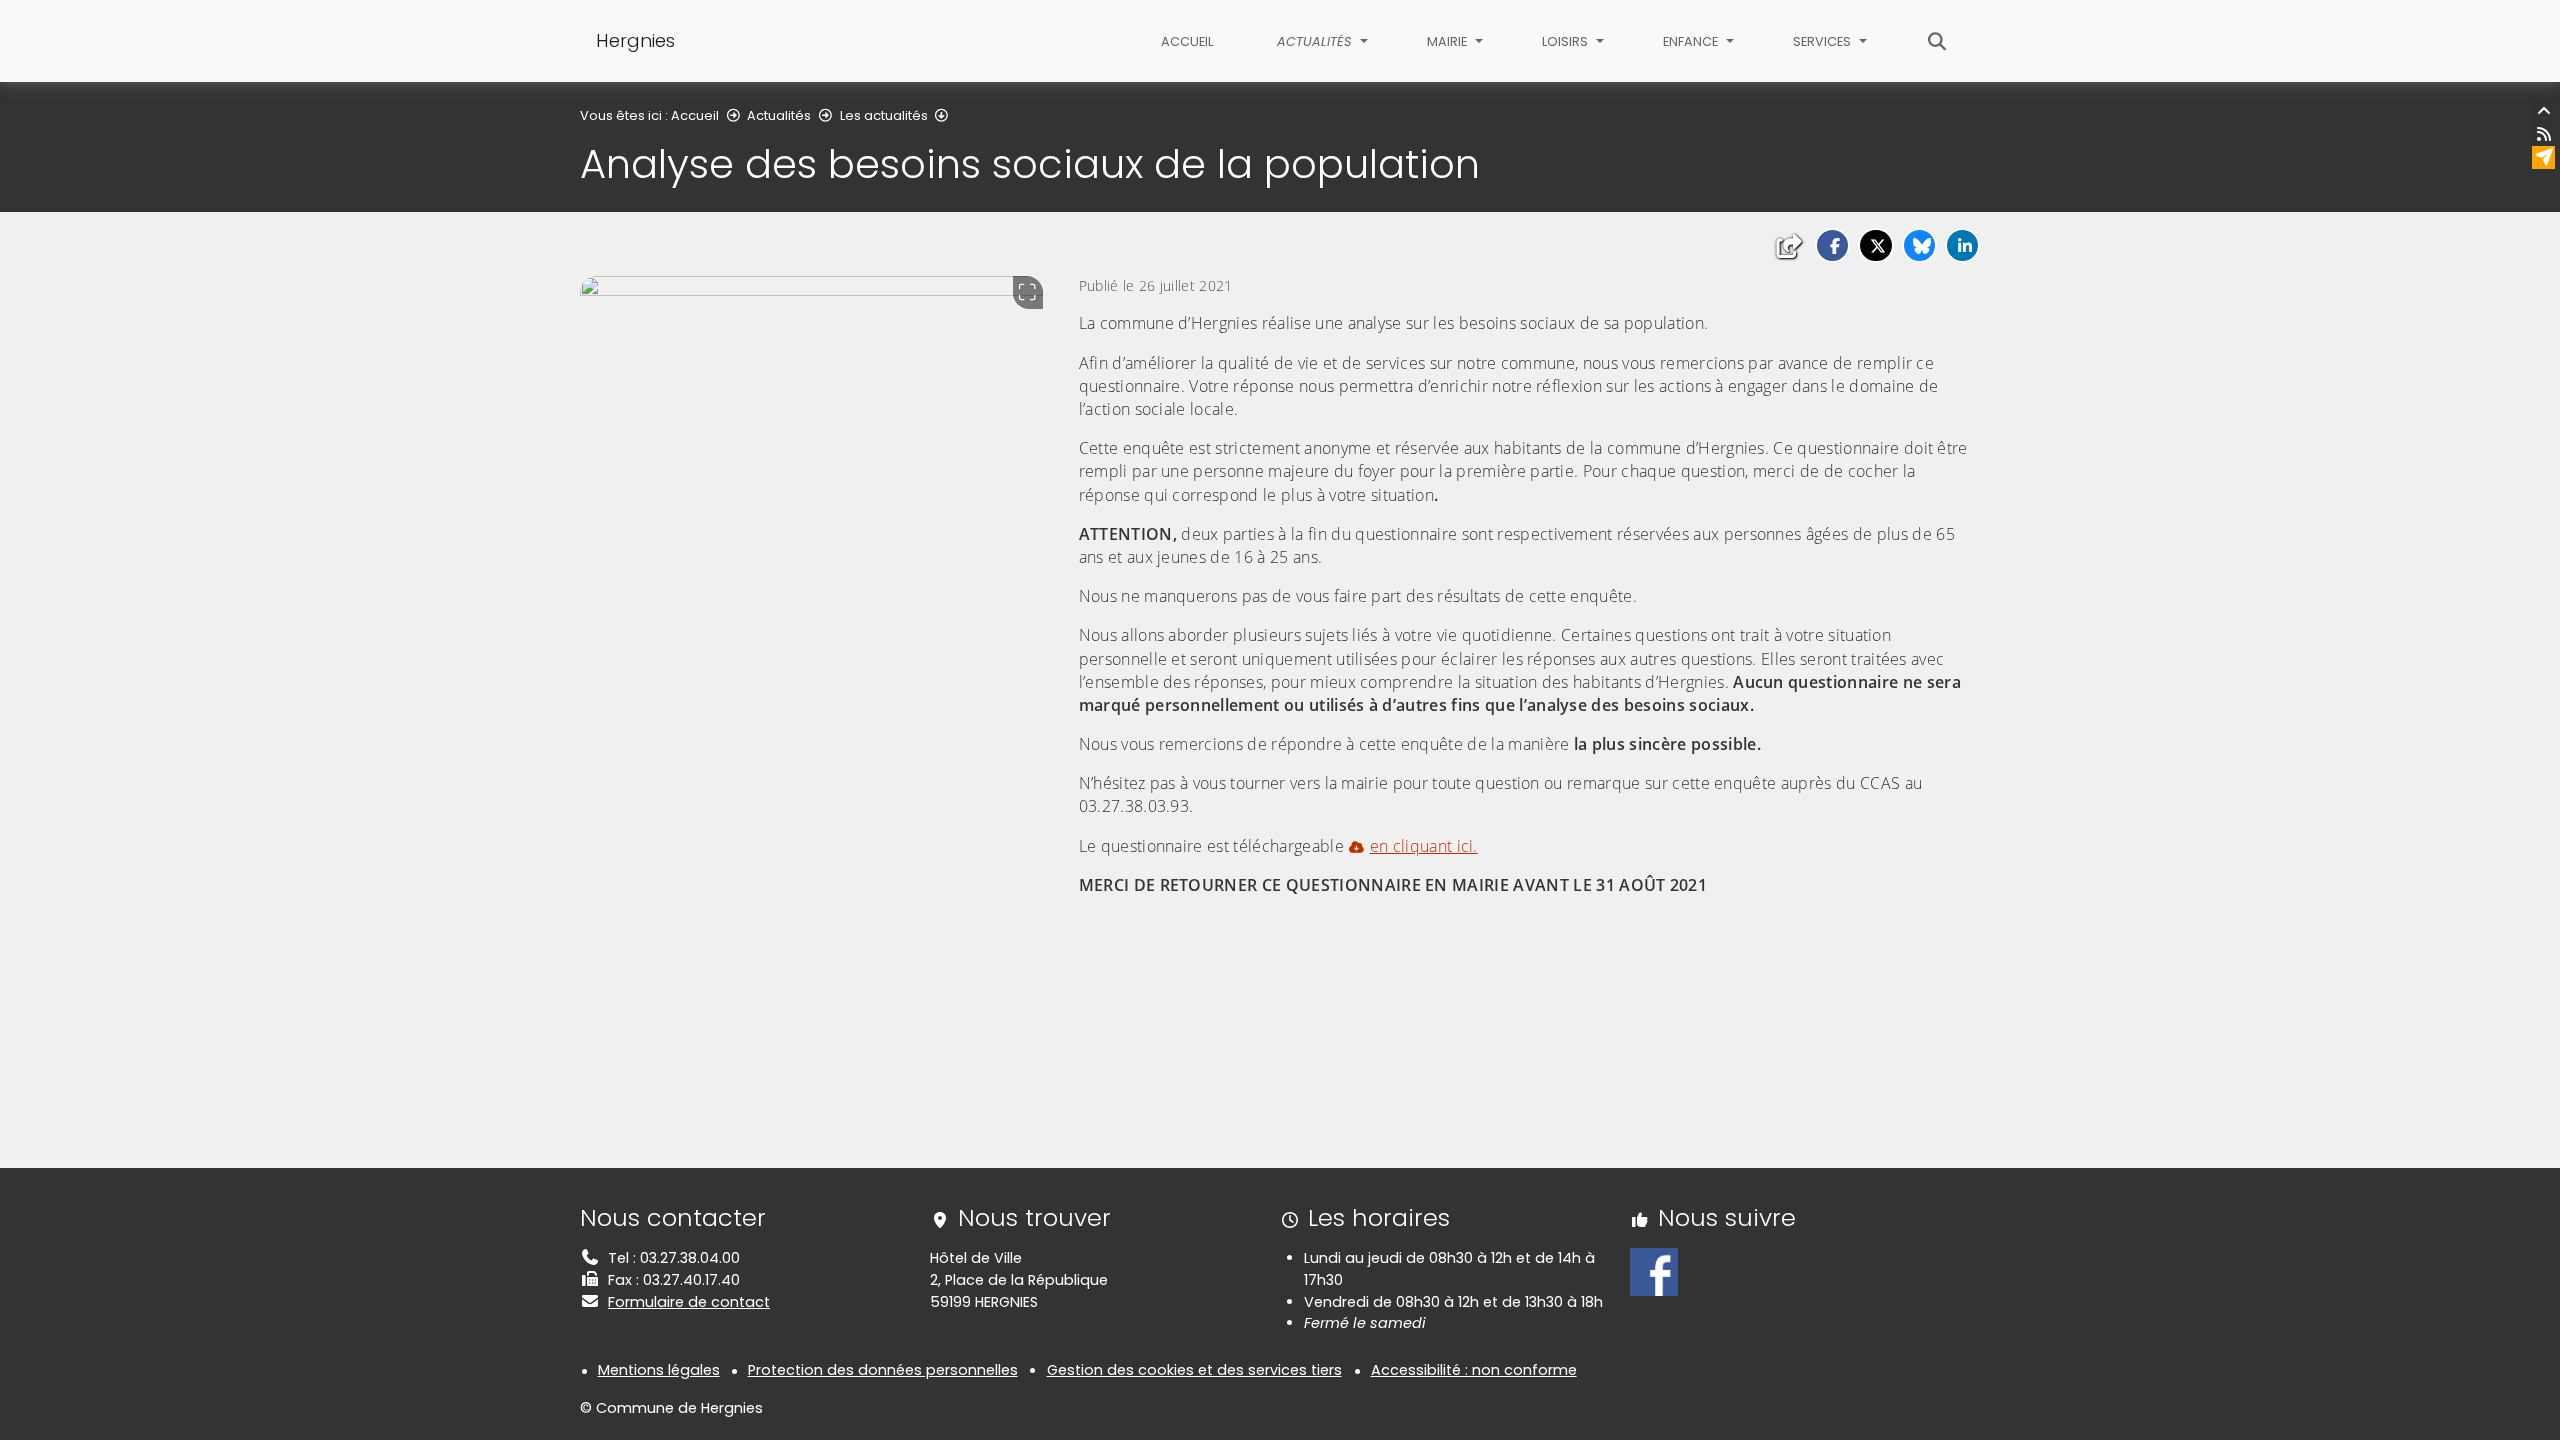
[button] (1832, 245)
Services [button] (1823, 41)
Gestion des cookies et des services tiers (1194, 1370)
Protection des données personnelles (883, 1370)
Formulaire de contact (689, 1302)
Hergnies (635, 40)
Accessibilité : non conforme (1474, 1370)
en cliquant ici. (1424, 846)
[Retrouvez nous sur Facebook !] (1654, 1271)
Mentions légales (659, 1370)
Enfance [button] (1692, 41)
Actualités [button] (1316, 41)
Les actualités (884, 115)
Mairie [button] (1448, 41)
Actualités (779, 115)
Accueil (1187, 41)
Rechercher (1937, 41)
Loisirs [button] (1566, 41)
